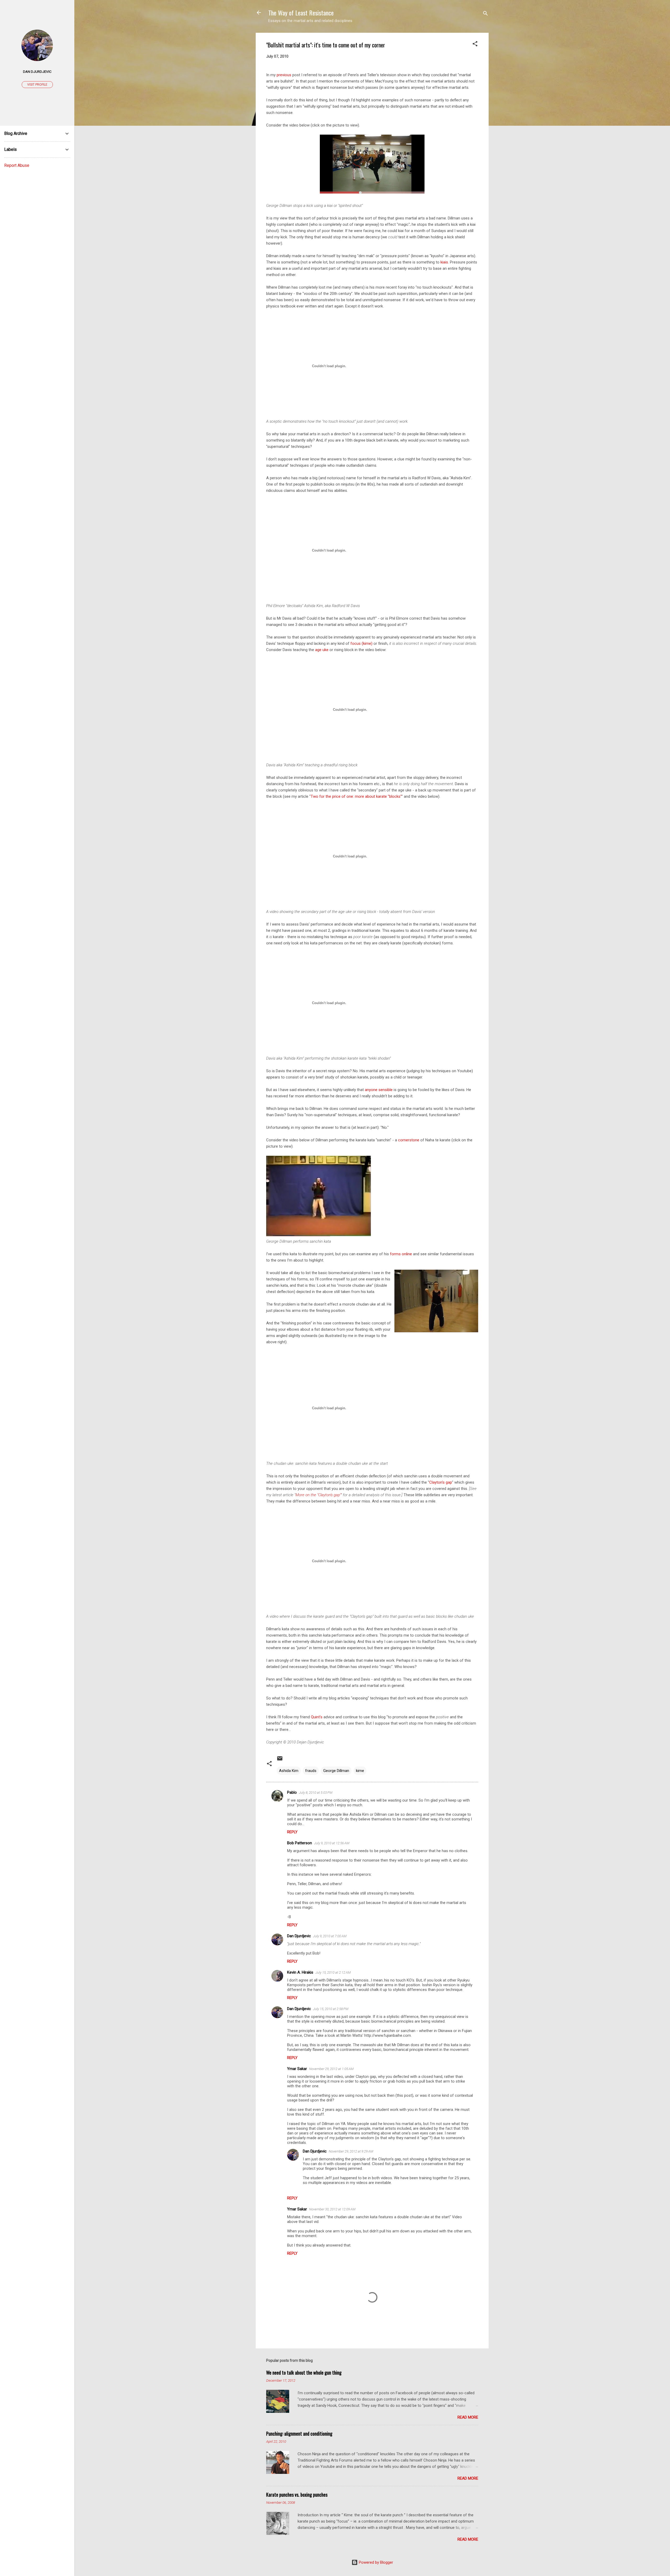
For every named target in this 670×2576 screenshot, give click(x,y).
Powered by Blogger (375, 2562)
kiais (444, 262)
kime (360, 1771)
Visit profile (37, 85)
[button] (475, 45)
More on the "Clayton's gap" (318, 1495)
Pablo (292, 1792)
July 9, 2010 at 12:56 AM (332, 1843)
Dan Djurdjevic (299, 1936)
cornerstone (409, 1140)
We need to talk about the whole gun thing (304, 2373)
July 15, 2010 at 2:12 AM (333, 1972)
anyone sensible (379, 1090)
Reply (292, 1832)
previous (284, 75)
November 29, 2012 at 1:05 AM (331, 2069)
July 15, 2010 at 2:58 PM (331, 2009)
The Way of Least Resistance (301, 13)
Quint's (317, 1717)
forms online (401, 1254)
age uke (322, 650)
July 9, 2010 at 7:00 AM (330, 1936)
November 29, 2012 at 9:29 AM (351, 2151)
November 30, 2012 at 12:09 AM (332, 2209)
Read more (468, 2417)
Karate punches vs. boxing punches (297, 2495)
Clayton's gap (441, 1482)
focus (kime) (361, 643)
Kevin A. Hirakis (300, 1972)
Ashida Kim (289, 1771)
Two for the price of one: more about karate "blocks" (356, 796)
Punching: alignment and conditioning (299, 2434)
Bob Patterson (300, 1843)
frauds (311, 1771)
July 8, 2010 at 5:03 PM (316, 1793)
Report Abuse (17, 165)
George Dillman (336, 1771)
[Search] (485, 14)
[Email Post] (280, 1760)
